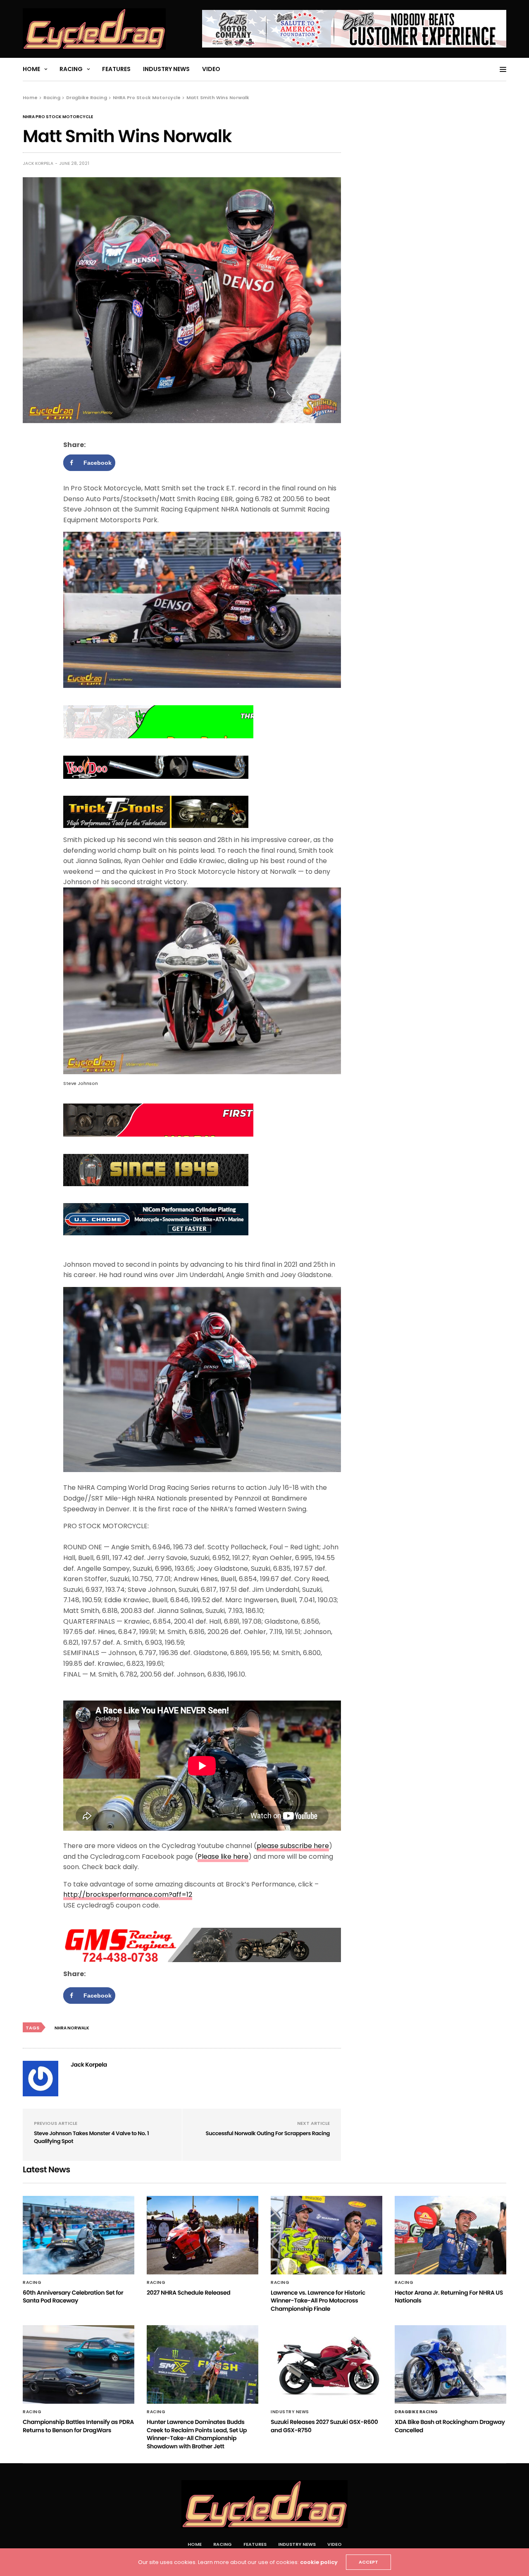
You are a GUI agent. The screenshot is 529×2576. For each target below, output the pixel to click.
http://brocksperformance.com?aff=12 (128, 1895)
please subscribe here (293, 1846)
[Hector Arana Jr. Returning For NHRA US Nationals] (450, 2235)
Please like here (223, 1856)
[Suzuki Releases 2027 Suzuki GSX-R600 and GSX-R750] (326, 2364)
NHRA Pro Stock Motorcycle (58, 117)
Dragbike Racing (416, 2412)
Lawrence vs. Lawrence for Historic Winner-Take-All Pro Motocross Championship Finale (318, 2301)
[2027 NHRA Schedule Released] (203, 2235)
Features (116, 69)
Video (211, 69)
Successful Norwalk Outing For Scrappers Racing (268, 2133)
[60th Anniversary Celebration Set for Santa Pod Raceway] (79, 2235)
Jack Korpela (38, 163)
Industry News (166, 69)
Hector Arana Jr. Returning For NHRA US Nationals (449, 2297)
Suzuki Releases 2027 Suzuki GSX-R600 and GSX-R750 (324, 2426)
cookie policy (319, 2562)
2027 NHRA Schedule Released (188, 2293)
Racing (71, 69)
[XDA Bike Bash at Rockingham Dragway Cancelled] (450, 2364)
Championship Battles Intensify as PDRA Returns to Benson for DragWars (78, 2426)
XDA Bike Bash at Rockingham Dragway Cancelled (450, 2426)
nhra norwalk (72, 2028)
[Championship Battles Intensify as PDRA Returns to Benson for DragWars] (79, 2364)
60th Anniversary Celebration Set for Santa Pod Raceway (73, 2297)
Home (31, 69)
